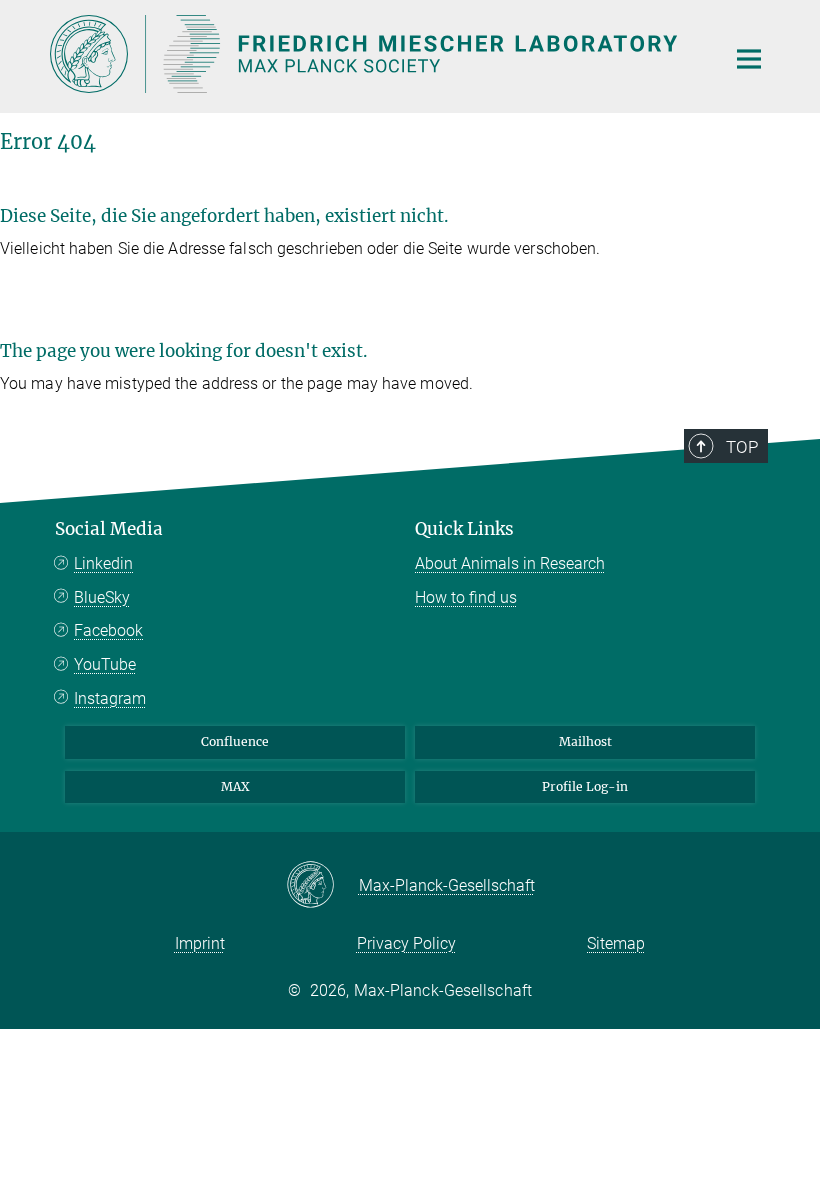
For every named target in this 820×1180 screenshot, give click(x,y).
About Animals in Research (510, 563)
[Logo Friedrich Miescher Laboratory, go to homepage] (375, 54)
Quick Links (464, 529)
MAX (235, 786)
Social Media (109, 529)
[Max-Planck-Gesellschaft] (322, 886)
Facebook (108, 630)
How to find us (466, 597)
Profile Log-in (585, 786)
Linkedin (103, 563)
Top (742, 447)
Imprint (200, 943)
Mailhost (585, 741)
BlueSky (102, 597)
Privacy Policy (406, 943)
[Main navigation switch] (749, 59)
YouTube (105, 664)
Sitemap (616, 943)
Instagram (110, 698)
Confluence (235, 741)
